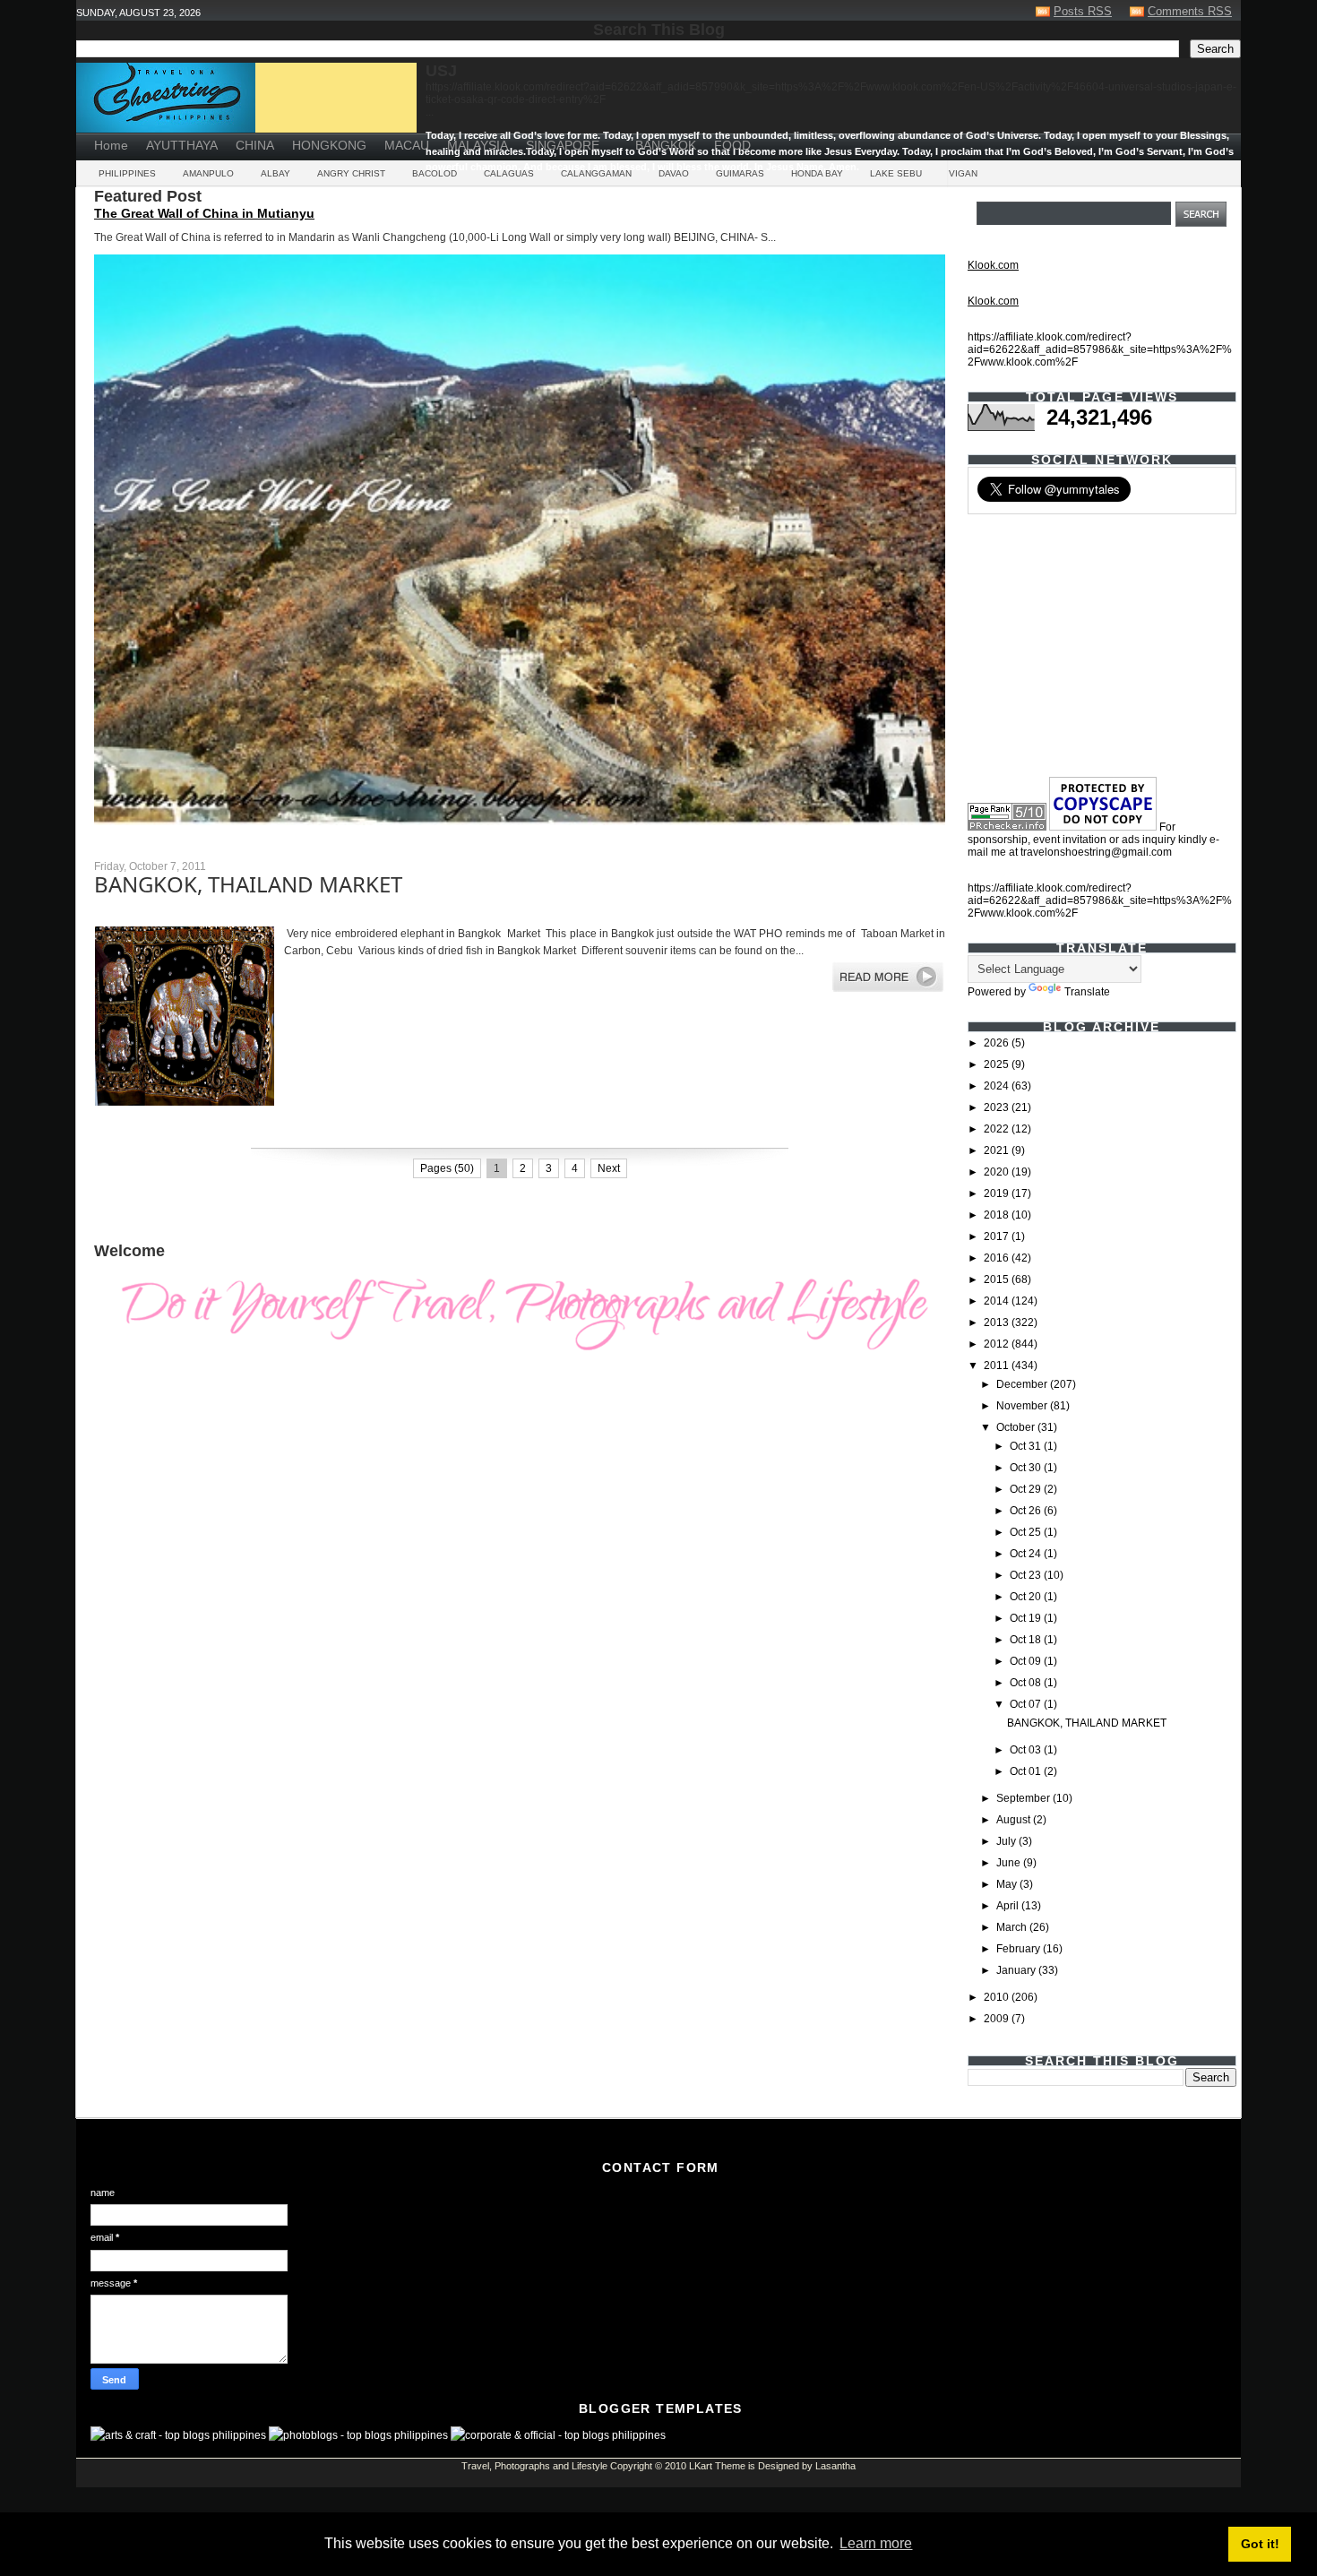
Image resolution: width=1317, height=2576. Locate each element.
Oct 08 (1027, 1683)
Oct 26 (1027, 1511)
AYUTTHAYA (182, 145)
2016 (998, 1258)
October (1017, 1427)
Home (111, 145)
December (1023, 1384)
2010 (998, 1997)
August (1015, 1820)
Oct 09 (1027, 1661)
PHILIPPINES (127, 173)
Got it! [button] (1260, 2544)
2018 (998, 1215)
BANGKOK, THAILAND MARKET (248, 884)
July (1007, 1841)
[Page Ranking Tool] (1007, 827)
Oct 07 (1027, 1704)
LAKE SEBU (896, 173)
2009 (998, 2019)
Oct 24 (1027, 1554)
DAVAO (674, 173)
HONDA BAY (817, 173)
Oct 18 (1027, 1640)
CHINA (255, 145)
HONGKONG (329, 145)
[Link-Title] (617, 139)
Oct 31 (1027, 1446)
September (1024, 1798)
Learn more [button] (876, 2543)
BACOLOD (435, 173)
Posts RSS (1083, 11)
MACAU (407, 145)
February (1020, 1949)
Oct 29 (1027, 1489)
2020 (998, 1172)
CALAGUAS (509, 173)
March (1013, 1927)
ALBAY (275, 173)
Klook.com (993, 265)
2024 (998, 1086)
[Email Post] (95, 1132)
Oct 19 (1027, 1618)
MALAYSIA (478, 145)
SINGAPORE (563, 145)
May (1008, 1884)
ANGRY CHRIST (351, 173)
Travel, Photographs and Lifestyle (534, 2466)
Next (609, 1168)
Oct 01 (1027, 1771)
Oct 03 (1027, 1750)
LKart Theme (717, 2466)
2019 (998, 1193)
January (1017, 1970)
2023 (998, 1107)
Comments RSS (1190, 11)
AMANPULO (208, 173)
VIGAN (963, 173)
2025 (998, 1064)
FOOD (732, 145)
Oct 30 (1027, 1468)
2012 (998, 1344)
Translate (1087, 992)
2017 (998, 1236)
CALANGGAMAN (596, 173)
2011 (998, 1366)
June (1010, 1863)
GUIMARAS (740, 173)
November (1023, 1406)
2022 (998, 1129)
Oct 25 (1027, 1532)
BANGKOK (666, 145)
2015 (998, 1279)
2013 (998, 1322)
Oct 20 (1027, 1597)
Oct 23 (1027, 1575)
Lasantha (835, 2466)
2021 (998, 1150)
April (1009, 1906)
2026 (998, 1043)
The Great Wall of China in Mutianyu (204, 213)
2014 (998, 1301)
